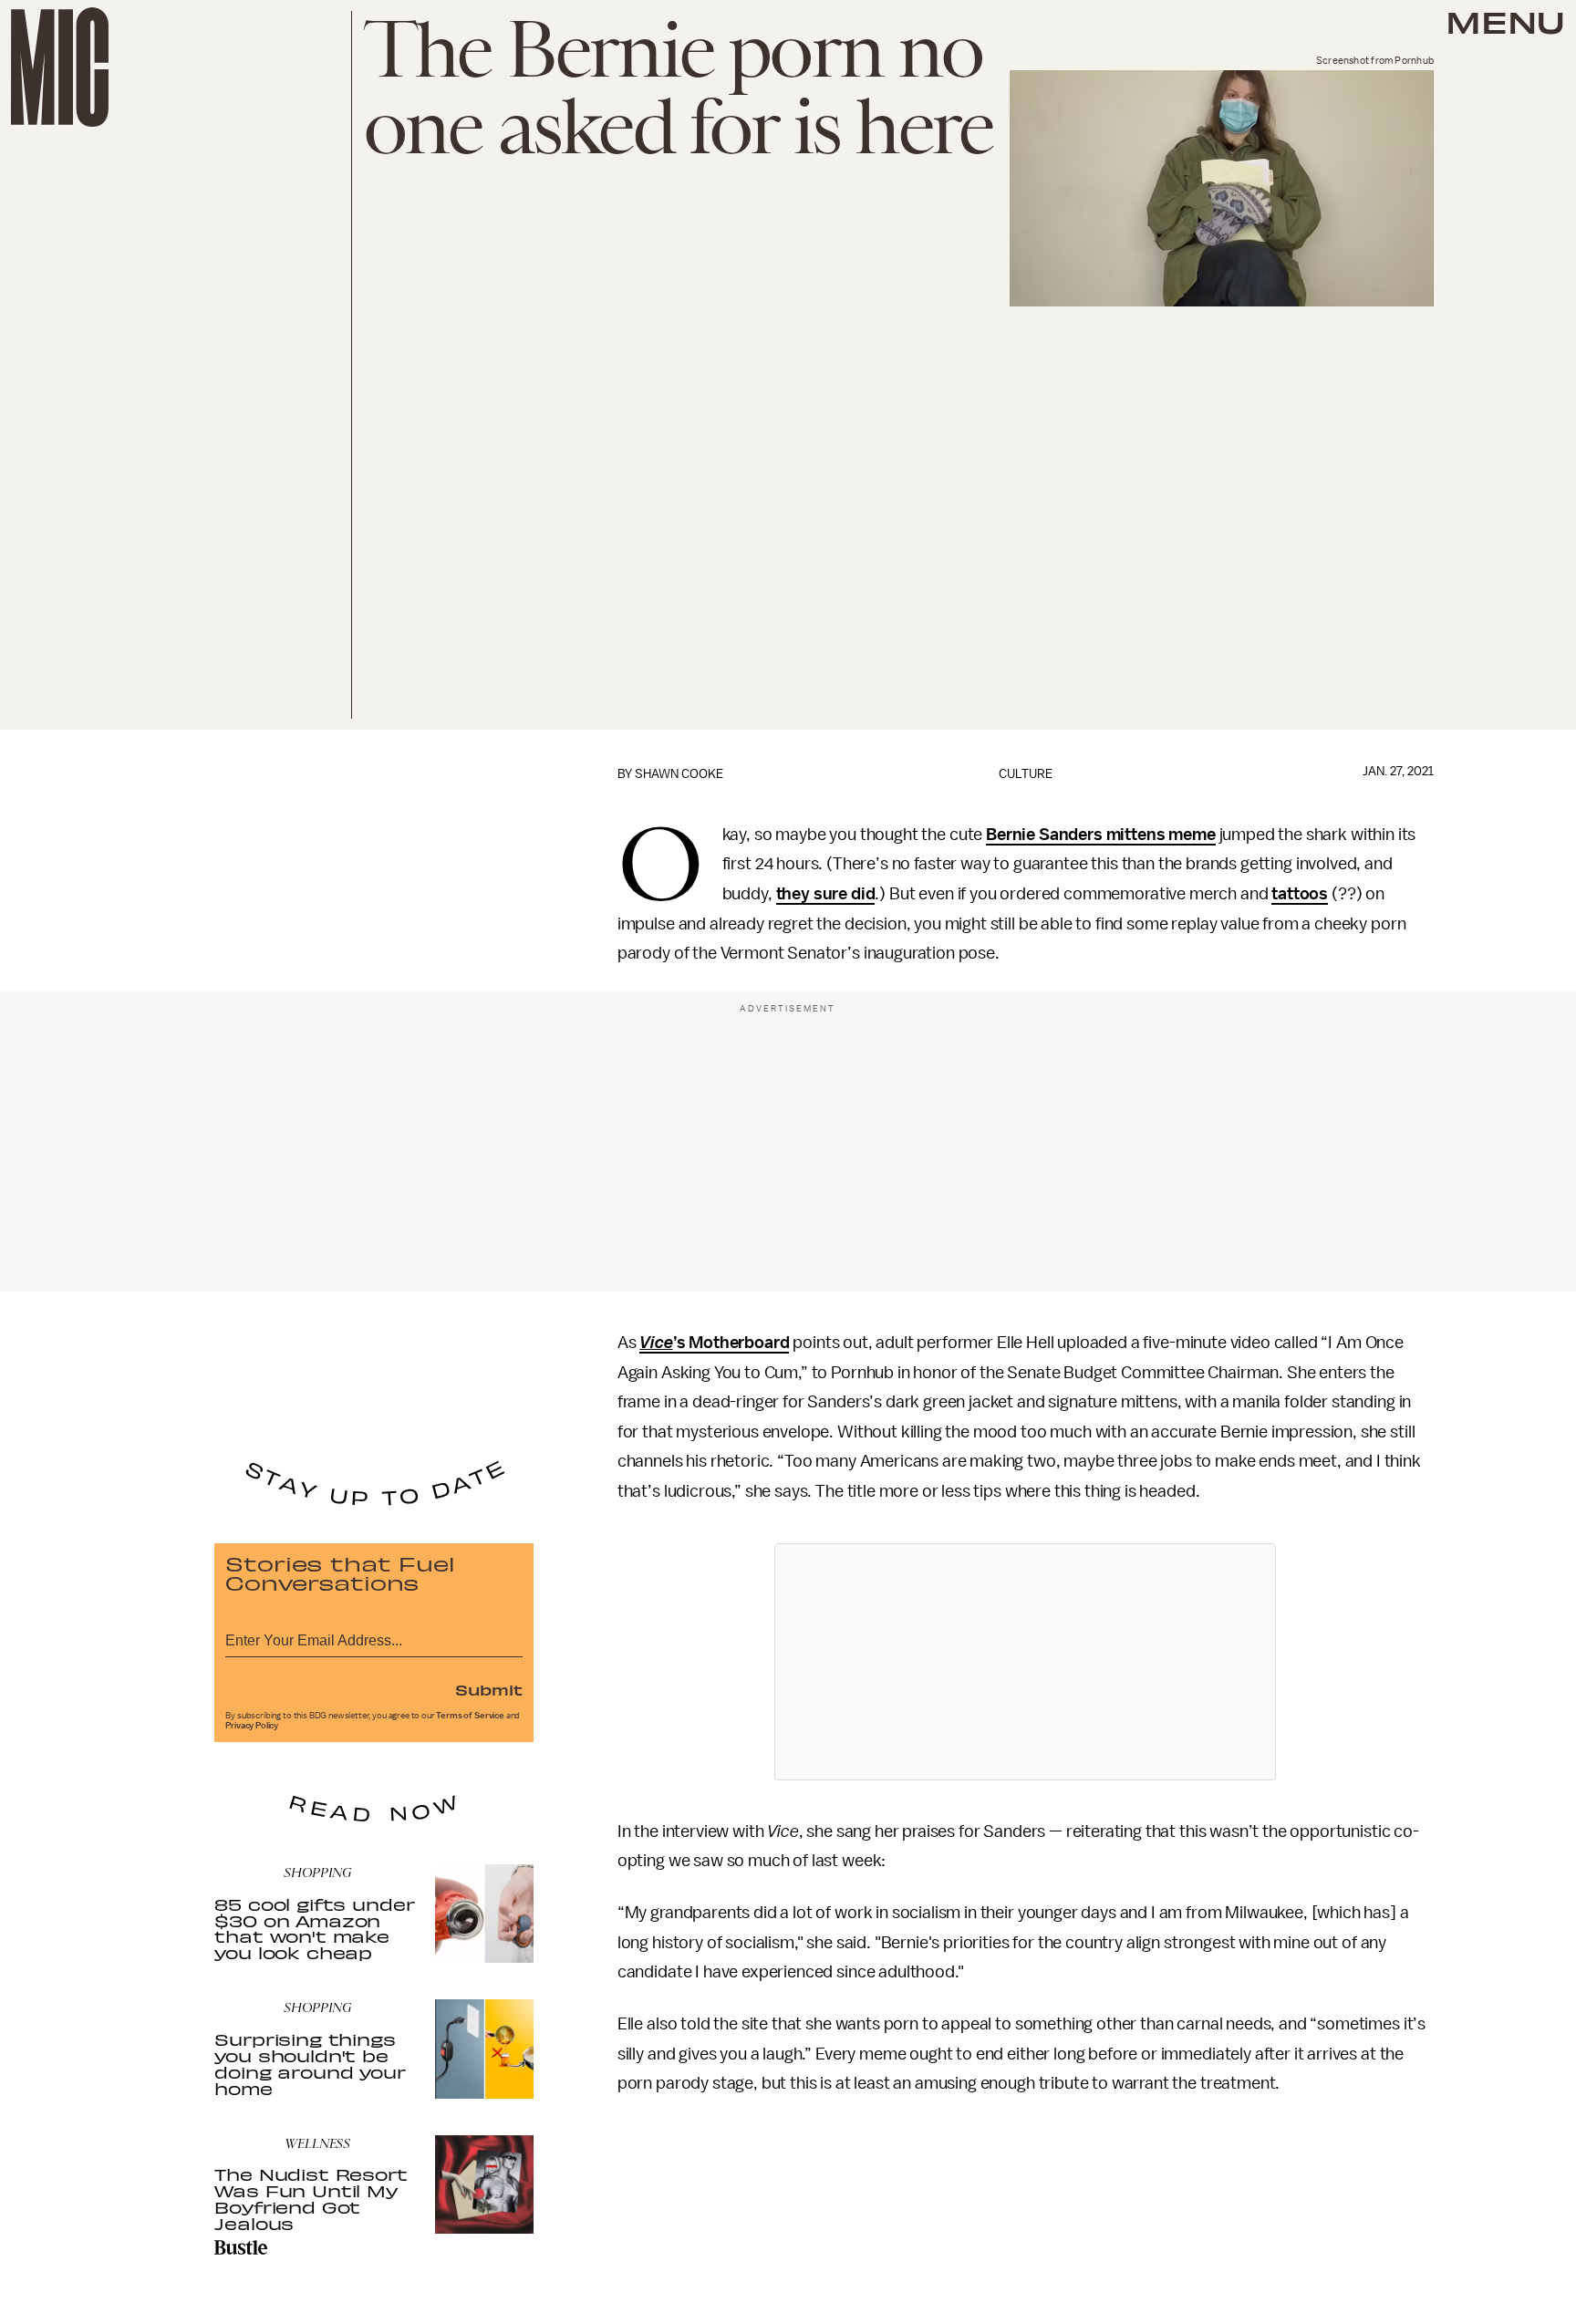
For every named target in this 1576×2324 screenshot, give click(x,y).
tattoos (1300, 894)
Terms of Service (470, 1716)
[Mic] (60, 67)
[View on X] (1025, 1662)
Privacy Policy (252, 1726)
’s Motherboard (714, 1343)
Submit (489, 1689)
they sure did (826, 894)
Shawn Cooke (679, 774)
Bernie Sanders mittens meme (1101, 835)
